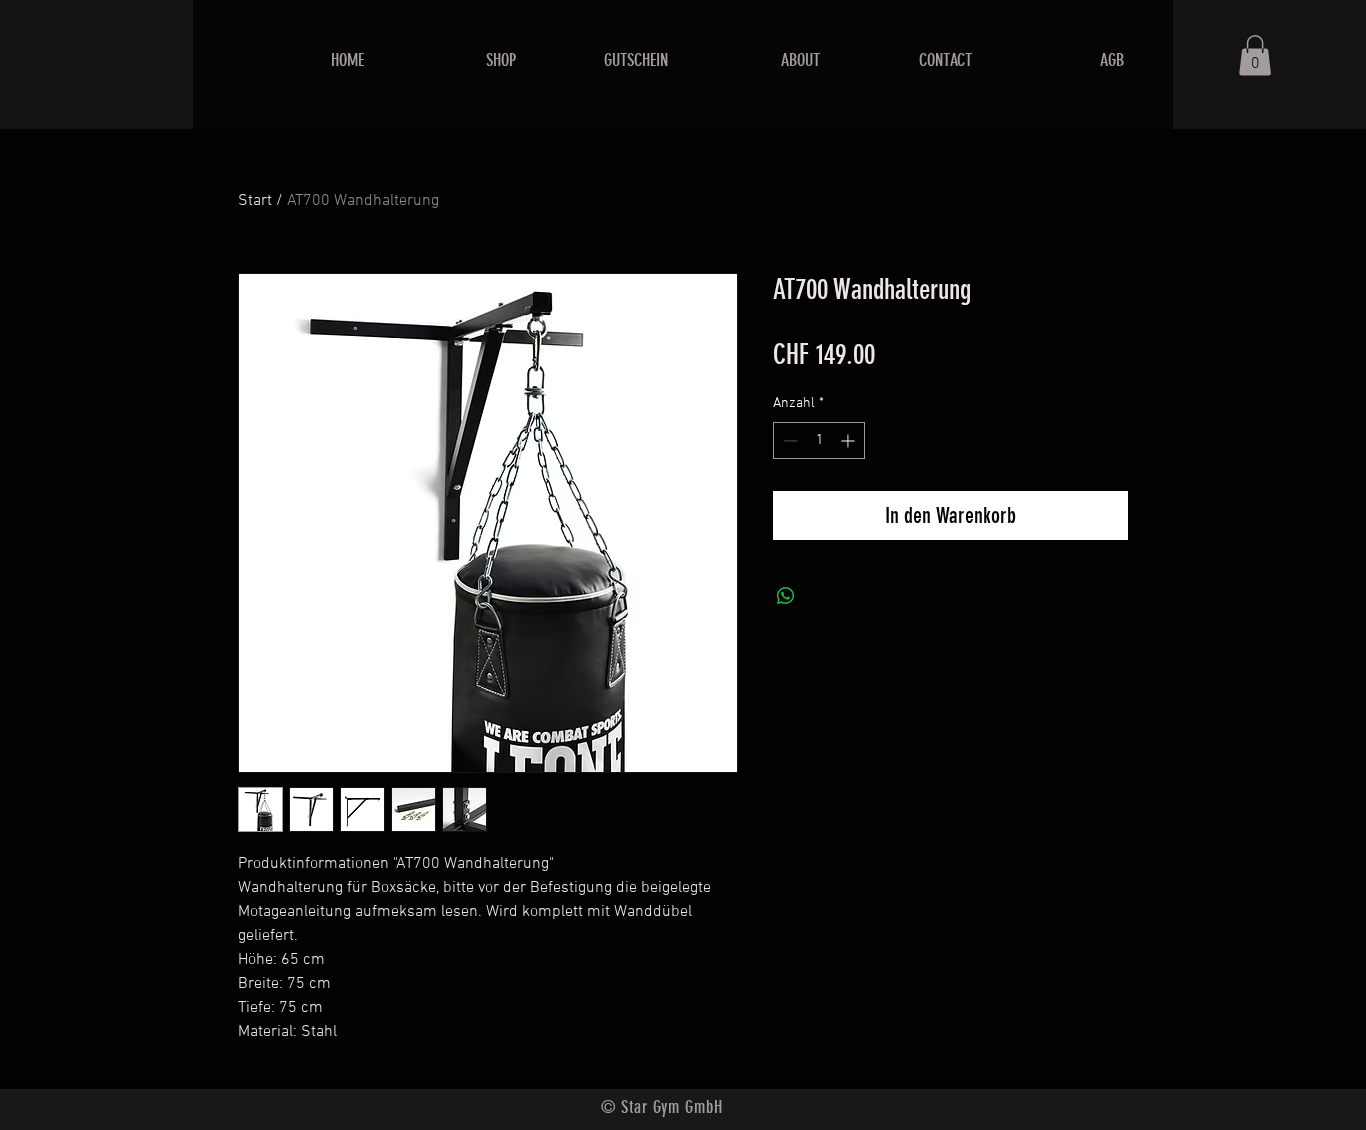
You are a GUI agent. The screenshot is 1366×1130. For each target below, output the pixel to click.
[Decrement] (788, 440)
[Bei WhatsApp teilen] (786, 596)
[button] (1255, 55)
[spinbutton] (819, 440)
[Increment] (849, 440)
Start (255, 201)
